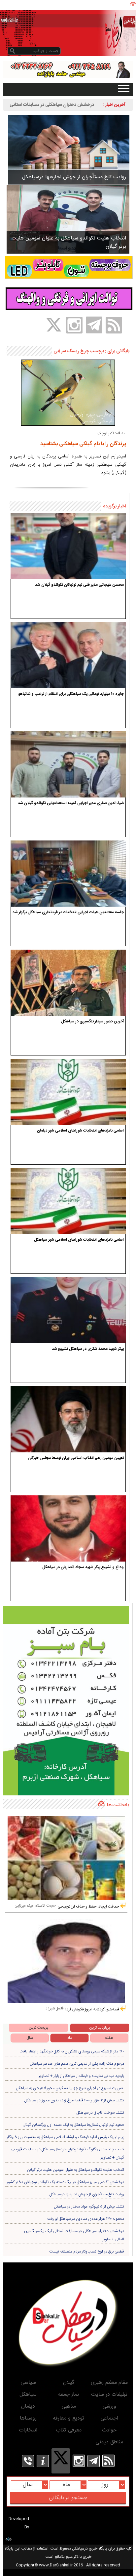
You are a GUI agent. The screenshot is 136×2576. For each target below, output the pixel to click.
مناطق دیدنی (109, 2442)
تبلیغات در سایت (109, 2395)
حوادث (109, 2430)
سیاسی (28, 2383)
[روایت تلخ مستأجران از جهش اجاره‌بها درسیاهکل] (69, 150)
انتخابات (28, 2430)
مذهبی (69, 2406)
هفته (109, 2038)
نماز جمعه (68, 2395)
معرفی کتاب (69, 2430)
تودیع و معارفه (68, 2418)
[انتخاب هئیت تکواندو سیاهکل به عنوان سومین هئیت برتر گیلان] (68, 219)
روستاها (28, 2418)
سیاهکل (28, 2395)
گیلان (69, 2383)
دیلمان (28, 2406)
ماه (70, 2038)
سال (30, 2038)
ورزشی (109, 2406)
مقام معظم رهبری (109, 2383)
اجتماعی (109, 2418)
